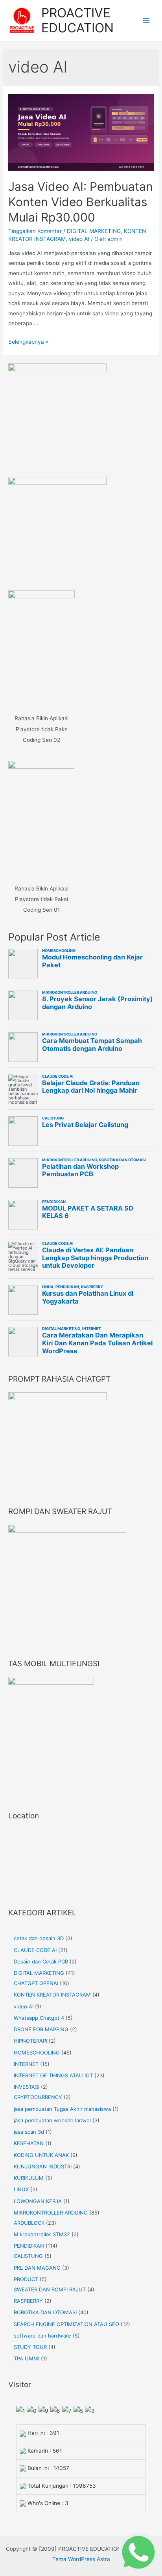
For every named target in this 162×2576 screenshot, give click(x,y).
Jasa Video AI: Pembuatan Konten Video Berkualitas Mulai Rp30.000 (81, 202)
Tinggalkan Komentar (35, 231)
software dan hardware (42, 2336)
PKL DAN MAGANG (37, 2268)
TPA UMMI (27, 2358)
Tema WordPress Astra (81, 2559)
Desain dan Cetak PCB (41, 1961)
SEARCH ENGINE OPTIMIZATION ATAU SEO (66, 2324)
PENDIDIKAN (29, 2246)
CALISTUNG (28, 2256)
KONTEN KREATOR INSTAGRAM (52, 1995)
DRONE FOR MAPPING (41, 2029)
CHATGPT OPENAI (36, 1983)
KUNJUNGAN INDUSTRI (43, 2166)
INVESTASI (27, 2087)
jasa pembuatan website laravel (52, 2120)
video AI (79, 239)
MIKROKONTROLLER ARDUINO (51, 2213)
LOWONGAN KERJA (38, 2201)
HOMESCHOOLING (37, 2053)
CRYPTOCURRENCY (38, 2097)
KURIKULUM (29, 2178)
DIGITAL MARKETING (94, 231)
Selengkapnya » (28, 342)
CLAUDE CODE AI (35, 1950)
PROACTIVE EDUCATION (77, 20)
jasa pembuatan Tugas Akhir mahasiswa (62, 2109)
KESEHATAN (29, 2143)
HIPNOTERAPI (30, 2041)
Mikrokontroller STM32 (42, 2234)
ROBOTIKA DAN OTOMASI (45, 2312)
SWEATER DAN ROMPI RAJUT (50, 2289)
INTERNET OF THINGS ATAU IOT (53, 2075)
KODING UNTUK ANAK (41, 2155)
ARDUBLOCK (29, 2223)
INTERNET (26, 2064)
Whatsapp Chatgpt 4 (39, 2018)
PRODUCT (26, 2279)
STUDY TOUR (30, 2347)
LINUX (21, 2189)
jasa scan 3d (29, 2132)
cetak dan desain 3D (39, 1938)
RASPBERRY (28, 2301)
